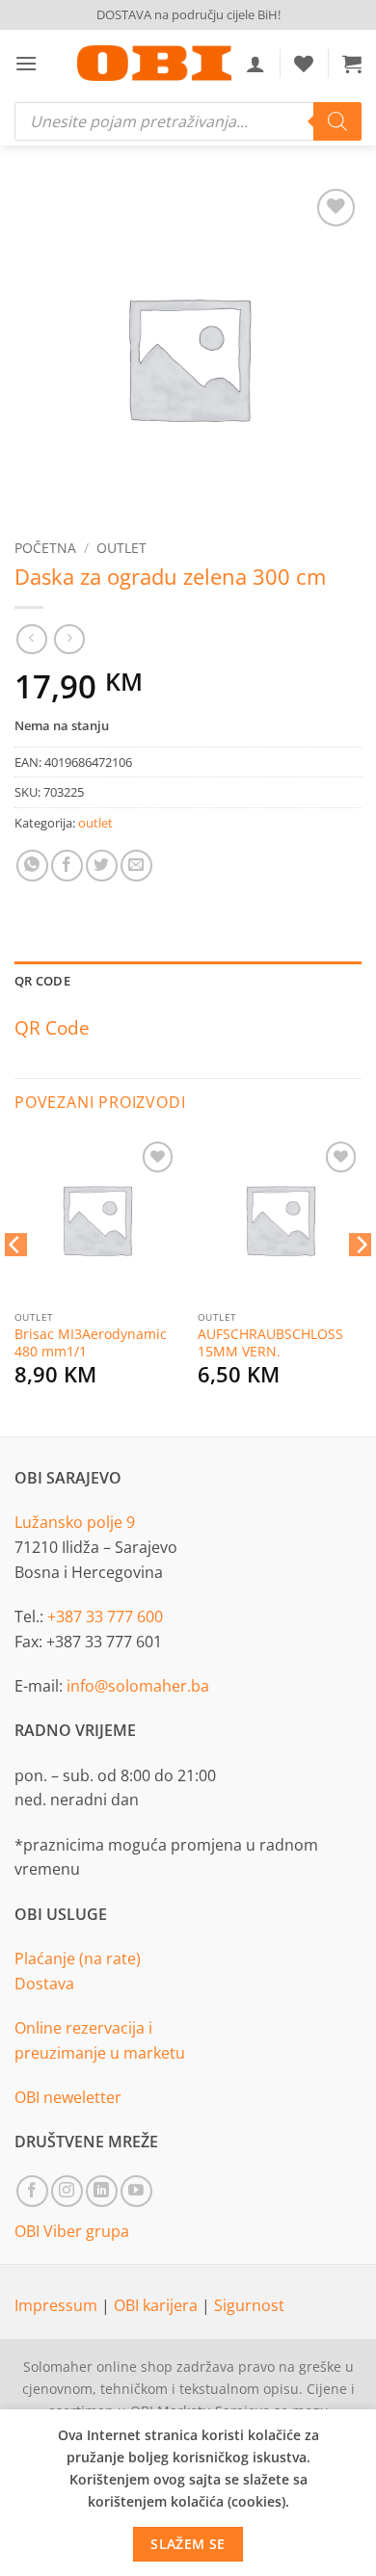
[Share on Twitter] (102, 866)
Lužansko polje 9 (75, 1522)
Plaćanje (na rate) (78, 1958)
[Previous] (15, 1283)
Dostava (44, 1984)
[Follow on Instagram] (67, 2191)
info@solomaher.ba (138, 1686)
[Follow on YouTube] (136, 2191)
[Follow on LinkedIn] (102, 2191)
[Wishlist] (304, 64)
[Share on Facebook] (67, 866)
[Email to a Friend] (136, 866)
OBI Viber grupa (72, 2231)
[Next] (361, 1283)
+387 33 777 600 (105, 1617)
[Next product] (31, 639)
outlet (121, 548)
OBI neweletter (68, 2097)
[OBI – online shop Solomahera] (154, 63)
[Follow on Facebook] (32, 2191)
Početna (45, 548)
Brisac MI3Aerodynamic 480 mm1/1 (91, 1342)
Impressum (58, 2305)
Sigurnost (249, 2305)
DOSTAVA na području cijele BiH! (188, 14)
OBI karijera (158, 2305)
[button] (26, 63)
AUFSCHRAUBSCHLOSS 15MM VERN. (270, 1342)
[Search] (337, 121)
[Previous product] (69, 639)
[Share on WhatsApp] (32, 866)
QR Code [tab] (42, 981)
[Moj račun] (255, 64)
